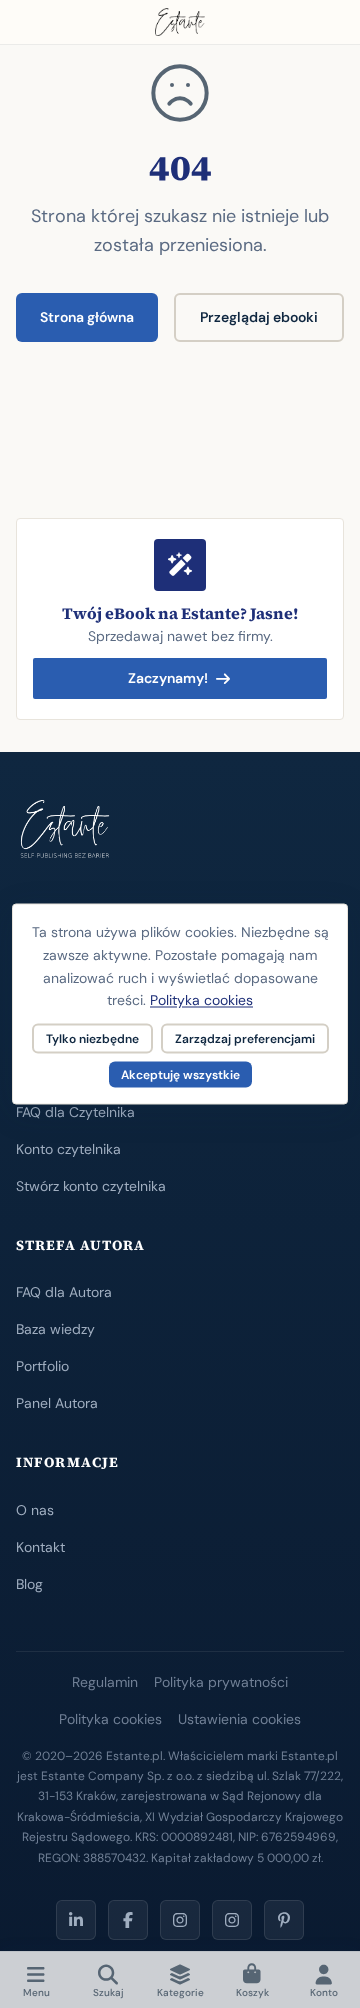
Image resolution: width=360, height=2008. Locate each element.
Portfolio (42, 1366)
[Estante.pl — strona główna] (180, 22)
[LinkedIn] (76, 1920)
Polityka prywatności (221, 1682)
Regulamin (105, 1682)
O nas (35, 1510)
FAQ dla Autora (64, 1292)
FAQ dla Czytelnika (75, 1112)
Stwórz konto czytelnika (91, 1186)
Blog (29, 1584)
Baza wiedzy (55, 1329)
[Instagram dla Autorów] (180, 1920)
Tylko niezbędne (92, 1039)
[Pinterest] (284, 1920)
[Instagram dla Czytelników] (232, 1920)
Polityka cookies (110, 1719)
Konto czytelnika (68, 1149)
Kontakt (40, 1547)
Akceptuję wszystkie (180, 1075)
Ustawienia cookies (239, 1719)
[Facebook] (128, 1920)
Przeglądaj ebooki (259, 317)
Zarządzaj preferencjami (245, 1039)
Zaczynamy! (168, 678)
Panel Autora (57, 1403)
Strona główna (87, 317)
